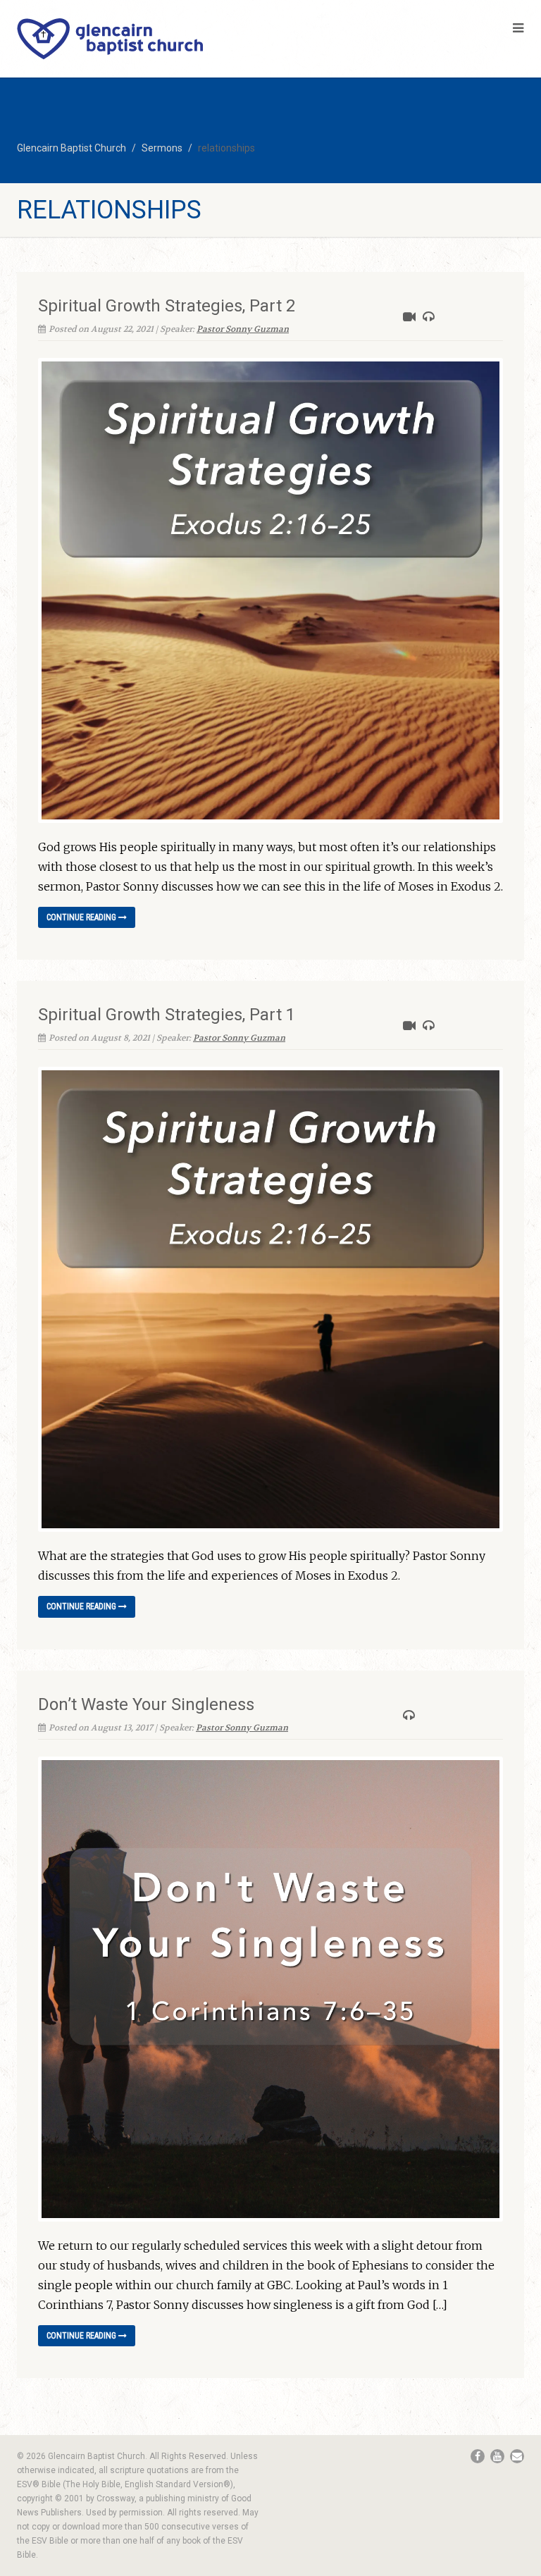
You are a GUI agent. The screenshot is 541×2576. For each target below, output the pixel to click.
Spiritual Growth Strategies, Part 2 (167, 306)
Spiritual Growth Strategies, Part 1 (167, 1015)
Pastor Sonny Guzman (243, 329)
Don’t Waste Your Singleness (146, 1704)
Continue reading (82, 917)
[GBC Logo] (135, 39)
